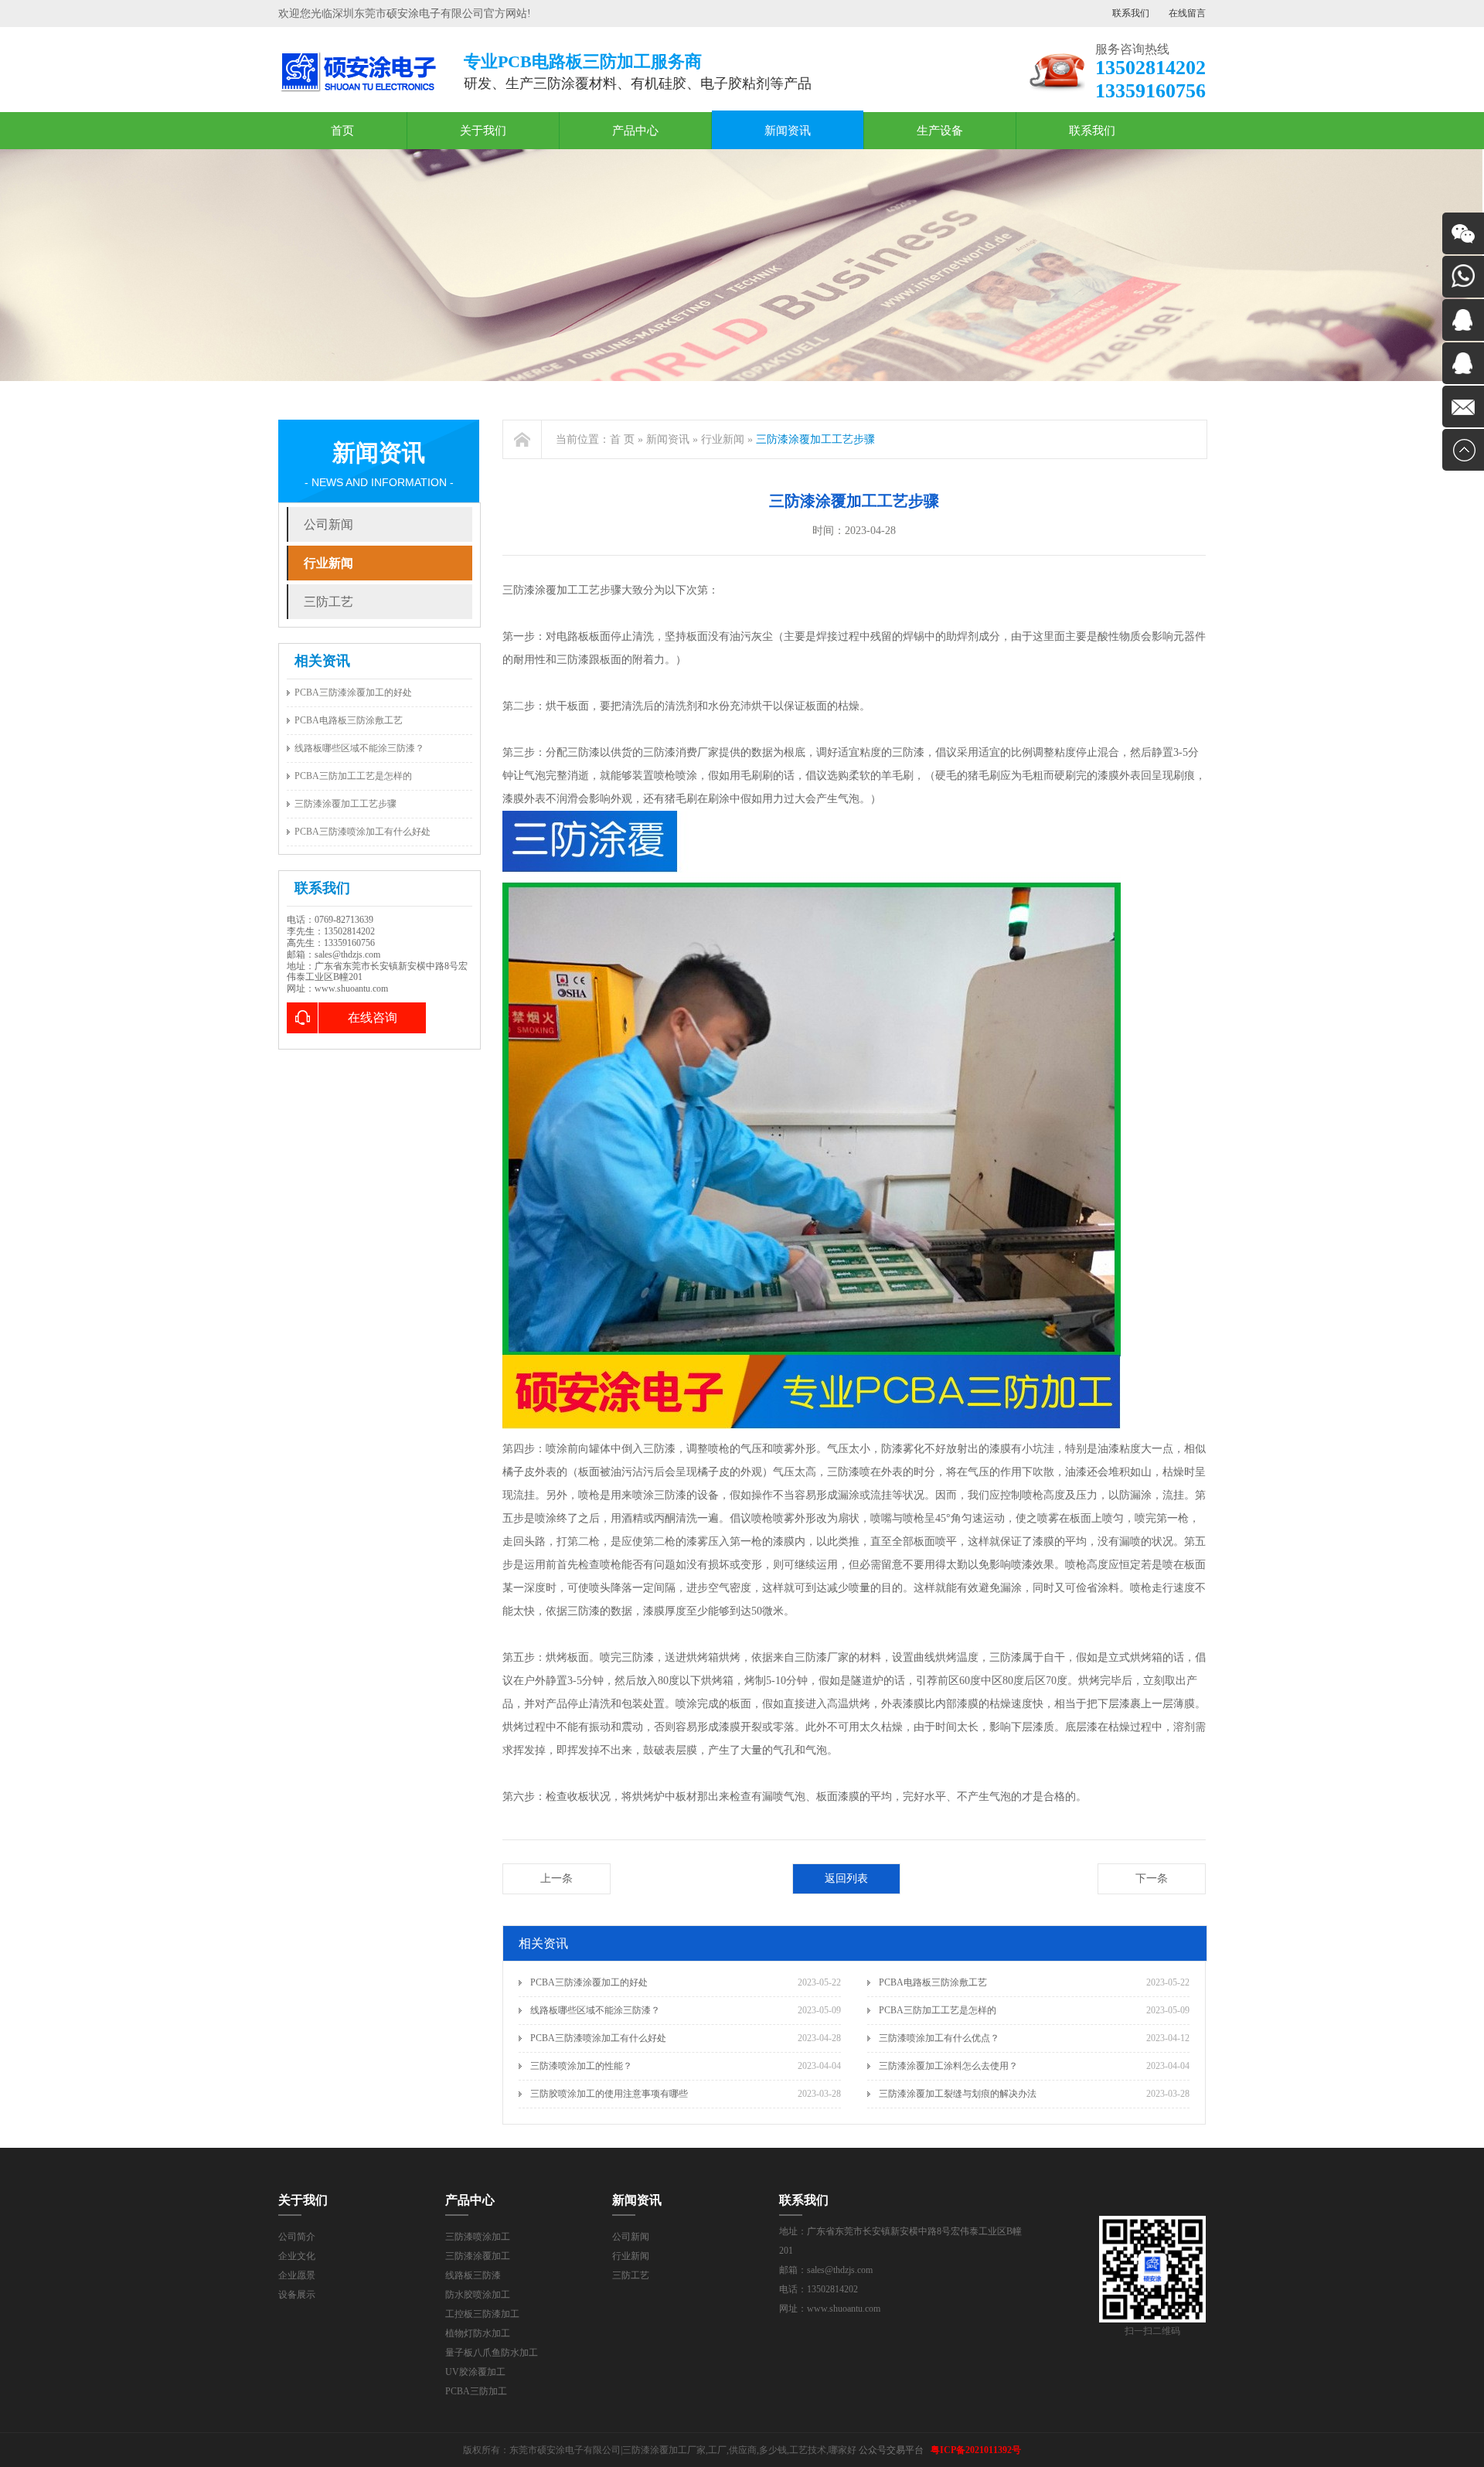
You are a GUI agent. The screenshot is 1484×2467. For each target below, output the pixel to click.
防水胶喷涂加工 (478, 2295)
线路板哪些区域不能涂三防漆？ (359, 748)
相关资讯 (322, 661)
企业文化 (297, 2256)
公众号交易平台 (891, 2450)
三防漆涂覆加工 (478, 2256)
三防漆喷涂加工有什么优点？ (939, 2038)
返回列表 (846, 1878)
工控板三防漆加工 (482, 2314)
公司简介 (297, 2237)
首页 (342, 131)
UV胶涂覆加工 (475, 2372)
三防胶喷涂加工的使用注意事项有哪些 (609, 2094)
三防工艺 (328, 602)
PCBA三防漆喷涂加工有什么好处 (362, 832)
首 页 (622, 439)
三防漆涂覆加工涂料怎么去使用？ (948, 2066)
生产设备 (940, 131)
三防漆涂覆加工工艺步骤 (345, 804)
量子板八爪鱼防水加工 (492, 2353)
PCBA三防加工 (476, 2391)
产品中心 (635, 131)
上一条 (556, 1878)
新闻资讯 (788, 131)
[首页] (522, 439)
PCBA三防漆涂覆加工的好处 (353, 692)
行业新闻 (328, 563)
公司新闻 (328, 524)
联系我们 (1131, 13)
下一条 (1152, 1878)
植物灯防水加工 (478, 2333)
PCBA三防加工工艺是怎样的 (353, 776)
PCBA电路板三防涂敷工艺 (349, 720)
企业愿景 (297, 2275)
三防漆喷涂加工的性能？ (581, 2066)
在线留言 (1187, 13)
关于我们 (483, 131)
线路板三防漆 (473, 2275)
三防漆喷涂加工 (478, 2237)
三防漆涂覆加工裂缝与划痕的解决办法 (958, 2094)
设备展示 (297, 2295)
